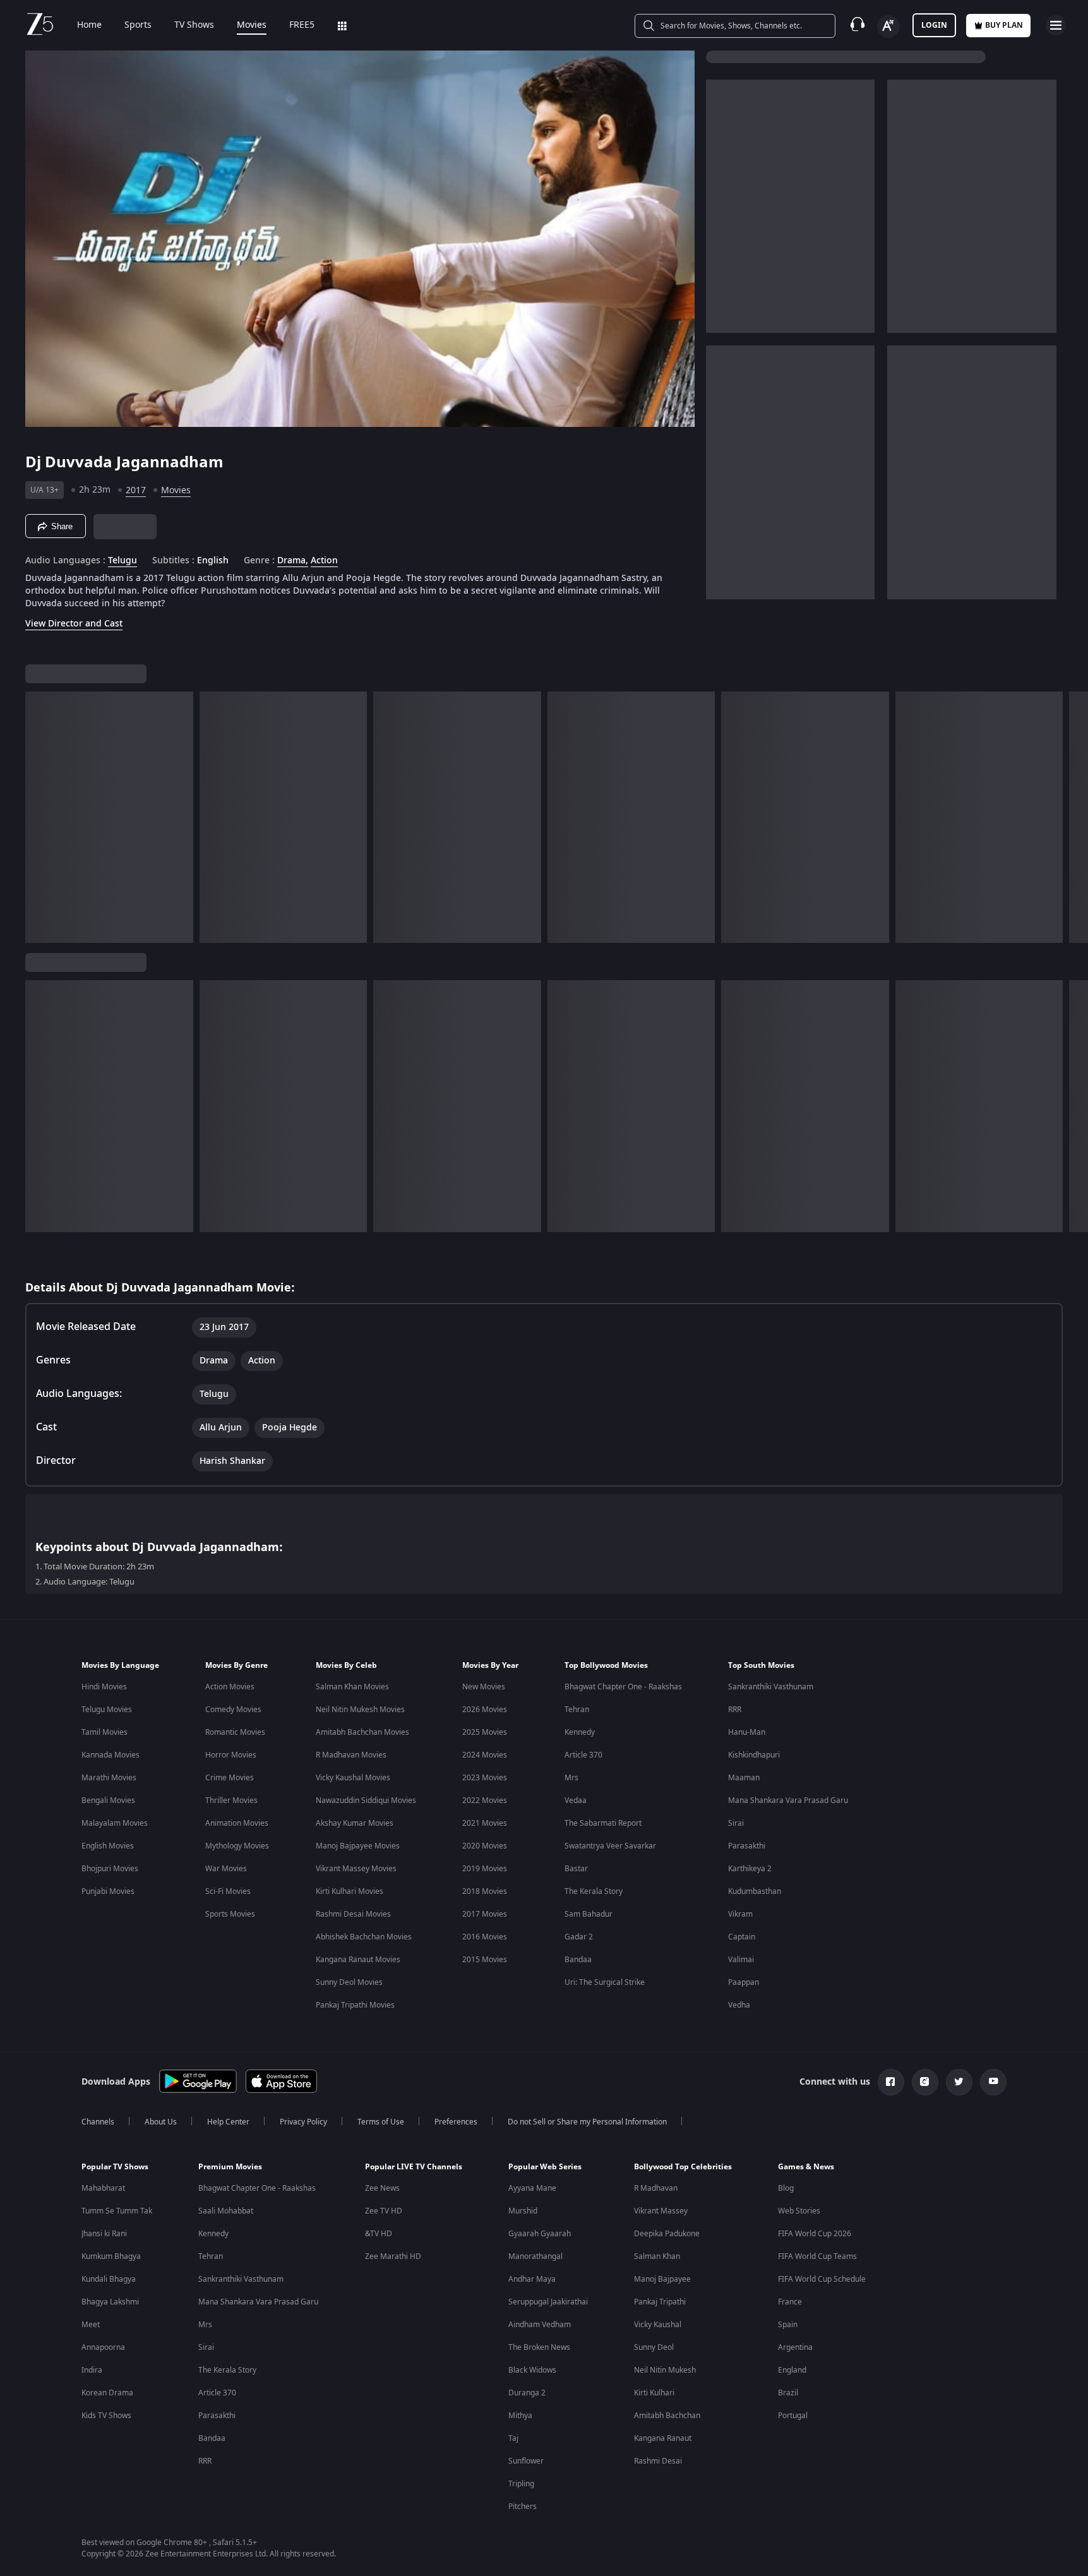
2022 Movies (485, 1800)
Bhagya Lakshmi (110, 2302)
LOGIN (934, 25)
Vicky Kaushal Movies (353, 1778)
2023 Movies (485, 1778)
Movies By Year (490, 1665)
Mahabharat (103, 2188)
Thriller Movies (231, 1800)
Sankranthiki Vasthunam (771, 1687)
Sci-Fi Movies (228, 1891)
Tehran (577, 1710)
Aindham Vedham (540, 2325)
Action (324, 561)
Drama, (293, 561)
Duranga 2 (527, 2393)
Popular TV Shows (115, 2167)
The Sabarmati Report (603, 1823)
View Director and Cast (74, 624)
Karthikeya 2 (750, 1869)
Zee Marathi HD (393, 2256)
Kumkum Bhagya (111, 2256)
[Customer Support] (858, 25)
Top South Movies (761, 1665)
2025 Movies (485, 1732)
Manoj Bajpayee (662, 2279)
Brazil (788, 2393)
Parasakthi (747, 1846)
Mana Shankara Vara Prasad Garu (788, 1800)
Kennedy (580, 1732)
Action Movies (230, 1687)
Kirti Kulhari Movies (350, 1891)
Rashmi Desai (658, 2461)
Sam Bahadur (589, 1914)
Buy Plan (1004, 25)
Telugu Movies (107, 1710)
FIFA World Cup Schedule (822, 2279)
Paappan (744, 1982)
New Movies (484, 1687)
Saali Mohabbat (226, 2211)
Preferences (456, 2122)
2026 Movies (485, 1710)
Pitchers (523, 2507)
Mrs (571, 1778)
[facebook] (891, 2082)
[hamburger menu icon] (1056, 25)
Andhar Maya (532, 2279)
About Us (161, 2122)
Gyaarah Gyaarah (540, 2234)
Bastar (576, 1869)
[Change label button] (888, 27)
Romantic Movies (235, 1732)
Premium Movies (230, 2167)
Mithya (520, 2416)
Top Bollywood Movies (606, 1665)
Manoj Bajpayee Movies (358, 1846)
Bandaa (578, 1960)
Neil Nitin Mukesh (665, 2370)
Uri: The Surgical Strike (605, 1982)
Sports (138, 25)
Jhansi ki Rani (104, 2234)
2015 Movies (485, 1960)
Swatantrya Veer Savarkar (610, 1846)
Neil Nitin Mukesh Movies (360, 1710)
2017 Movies (485, 1914)
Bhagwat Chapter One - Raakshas (623, 1687)
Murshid (523, 2211)
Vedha (739, 2005)
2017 (136, 490)
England (792, 2370)
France (790, 2302)
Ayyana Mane (532, 2188)
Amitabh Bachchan (667, 2416)
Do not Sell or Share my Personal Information (587, 2122)
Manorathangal (535, 2256)
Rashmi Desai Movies (353, 1914)
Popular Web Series (545, 2167)
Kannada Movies (111, 1755)
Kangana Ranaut (663, 2438)
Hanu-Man (747, 1732)
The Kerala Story (594, 1891)
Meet (91, 2325)
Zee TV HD (384, 2211)
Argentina (795, 2347)
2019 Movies (485, 1869)
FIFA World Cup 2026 (815, 2234)
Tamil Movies (105, 1732)
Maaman (744, 1778)
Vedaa (576, 1800)
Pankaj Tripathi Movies (355, 2005)
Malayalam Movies (115, 1823)
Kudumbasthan (755, 1891)
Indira (92, 2370)
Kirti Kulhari (654, 2393)
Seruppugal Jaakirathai (548, 2302)
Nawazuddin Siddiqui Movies (366, 1800)
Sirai (736, 1823)
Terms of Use (381, 2122)
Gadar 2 (579, 1937)
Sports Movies (230, 1914)
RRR (735, 1710)
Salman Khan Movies (352, 1687)
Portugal (793, 2416)
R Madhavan (656, 2188)
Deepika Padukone (667, 2234)
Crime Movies (230, 1778)
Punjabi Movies (108, 1891)
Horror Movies (231, 1755)
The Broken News (539, 2347)
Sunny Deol (654, 2347)
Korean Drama (107, 2393)
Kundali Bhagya (109, 2279)
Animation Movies (237, 1823)
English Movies (108, 1846)
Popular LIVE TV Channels (414, 2167)
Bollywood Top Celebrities (683, 2167)
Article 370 (583, 1755)
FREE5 (302, 25)
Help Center (228, 2122)
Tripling (521, 2484)
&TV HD (379, 2234)
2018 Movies (485, 1891)
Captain (742, 1937)
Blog (786, 2188)
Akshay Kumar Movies (355, 1823)
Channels (98, 2122)
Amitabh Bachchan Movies (362, 1732)
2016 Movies (485, 1937)
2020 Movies (485, 1846)
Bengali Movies (108, 1800)
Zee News (382, 2188)
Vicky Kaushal (658, 2325)
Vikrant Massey (661, 2211)
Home (89, 25)
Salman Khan (657, 2256)
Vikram (740, 1914)
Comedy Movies (233, 1710)
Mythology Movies (237, 1846)
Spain (788, 2325)
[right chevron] (1074, 817)
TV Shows (194, 25)
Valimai (741, 1960)
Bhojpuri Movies (110, 1869)
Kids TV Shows (106, 2416)
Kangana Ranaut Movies (358, 1960)
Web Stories (799, 2211)
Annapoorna (103, 2347)
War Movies (226, 1869)
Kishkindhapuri (754, 1755)
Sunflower (526, 2461)
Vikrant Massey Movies (356, 1869)
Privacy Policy (303, 2122)
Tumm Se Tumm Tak (117, 2211)
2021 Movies (485, 1823)
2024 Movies (485, 1755)
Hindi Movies (104, 1687)
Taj (513, 2438)
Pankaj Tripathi (660, 2302)
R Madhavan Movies (351, 1755)
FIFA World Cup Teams (817, 2256)
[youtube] (993, 2082)
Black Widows (532, 2370)
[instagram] (925, 2082)
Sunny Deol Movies (349, 1982)
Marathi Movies (109, 1778)
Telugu (123, 561)
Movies (252, 25)
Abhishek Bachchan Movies (364, 1937)
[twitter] (959, 2082)
